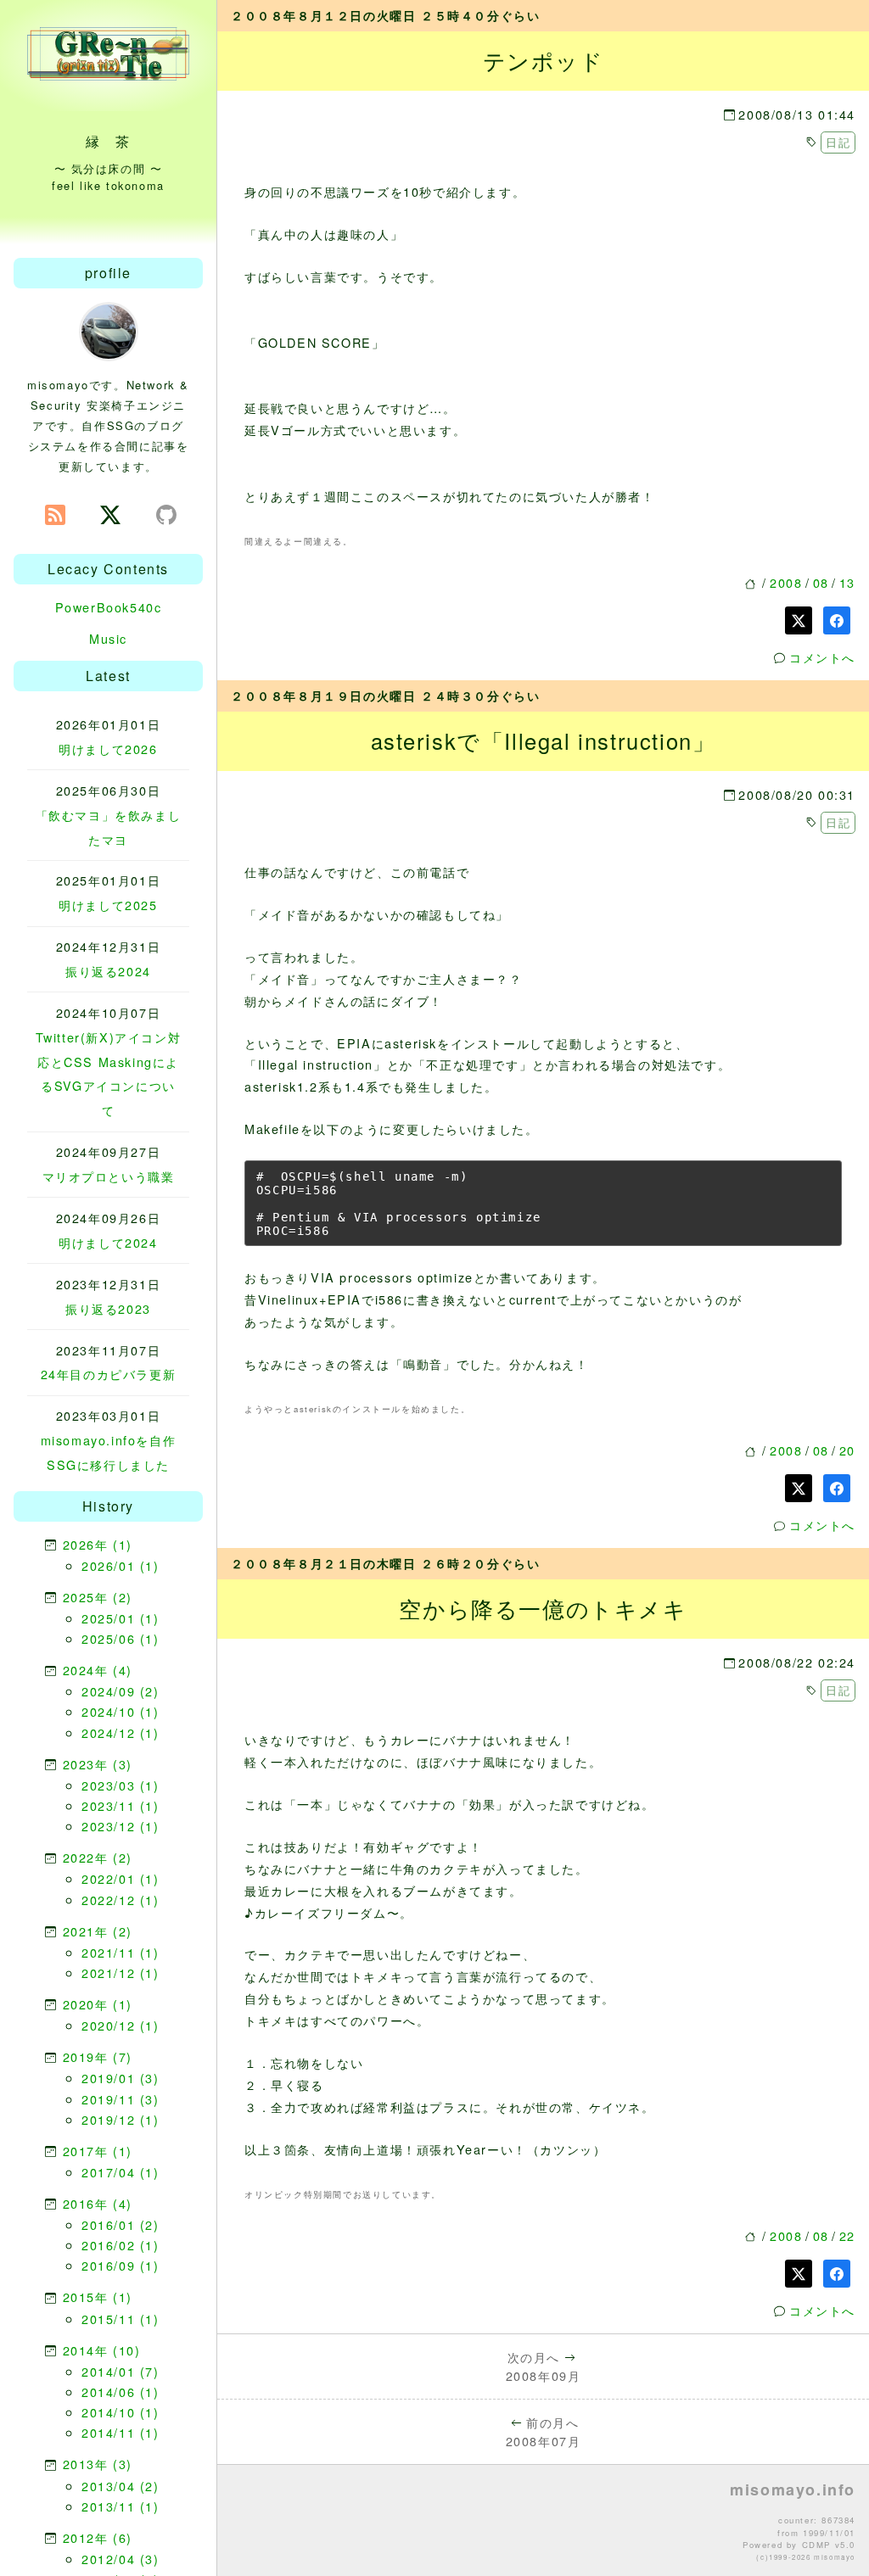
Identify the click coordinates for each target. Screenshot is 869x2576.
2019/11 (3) (121, 2099)
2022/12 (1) (121, 1900)
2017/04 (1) (121, 2172)
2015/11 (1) (121, 2319)
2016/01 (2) (121, 2224)
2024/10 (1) (121, 1711)
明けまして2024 (108, 1242)
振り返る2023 (108, 1308)
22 (847, 2235)
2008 (786, 582)
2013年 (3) (98, 2464)
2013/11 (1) (121, 2506)
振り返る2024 (108, 971)
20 (847, 1450)
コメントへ (822, 657)
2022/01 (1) (121, 1878)
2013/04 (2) (121, 2486)
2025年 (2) (98, 1597)
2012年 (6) (98, 2537)
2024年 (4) (98, 1670)
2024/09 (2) (121, 1691)
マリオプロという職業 (109, 1176)
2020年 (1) (98, 2004)
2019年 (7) (98, 2056)
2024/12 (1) (121, 1732)
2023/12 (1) (121, 1826)
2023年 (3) (98, 1764)
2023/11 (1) (121, 1805)
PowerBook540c (109, 607)
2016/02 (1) (121, 2245)
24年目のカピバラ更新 (109, 1374)
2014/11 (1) (121, 2432)
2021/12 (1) (121, 1973)
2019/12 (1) (121, 2119)
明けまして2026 (108, 749)
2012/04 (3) (121, 2559)
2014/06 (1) (121, 2392)
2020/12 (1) (121, 2025)
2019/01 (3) (121, 2078)
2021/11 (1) (121, 1952)
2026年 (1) (98, 1544)
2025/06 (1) (121, 1638)
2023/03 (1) (121, 1785)
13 (847, 582)
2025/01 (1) (121, 1618)
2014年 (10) (102, 2350)
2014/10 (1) (121, 2412)
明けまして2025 (108, 905)
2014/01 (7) (121, 2371)
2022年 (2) (98, 1857)
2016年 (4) (98, 2203)
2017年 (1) (98, 2151)
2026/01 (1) (121, 1565)
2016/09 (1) (121, 2265)
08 (821, 582)
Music (108, 638)
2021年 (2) (98, 1931)
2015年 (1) (98, 2297)
